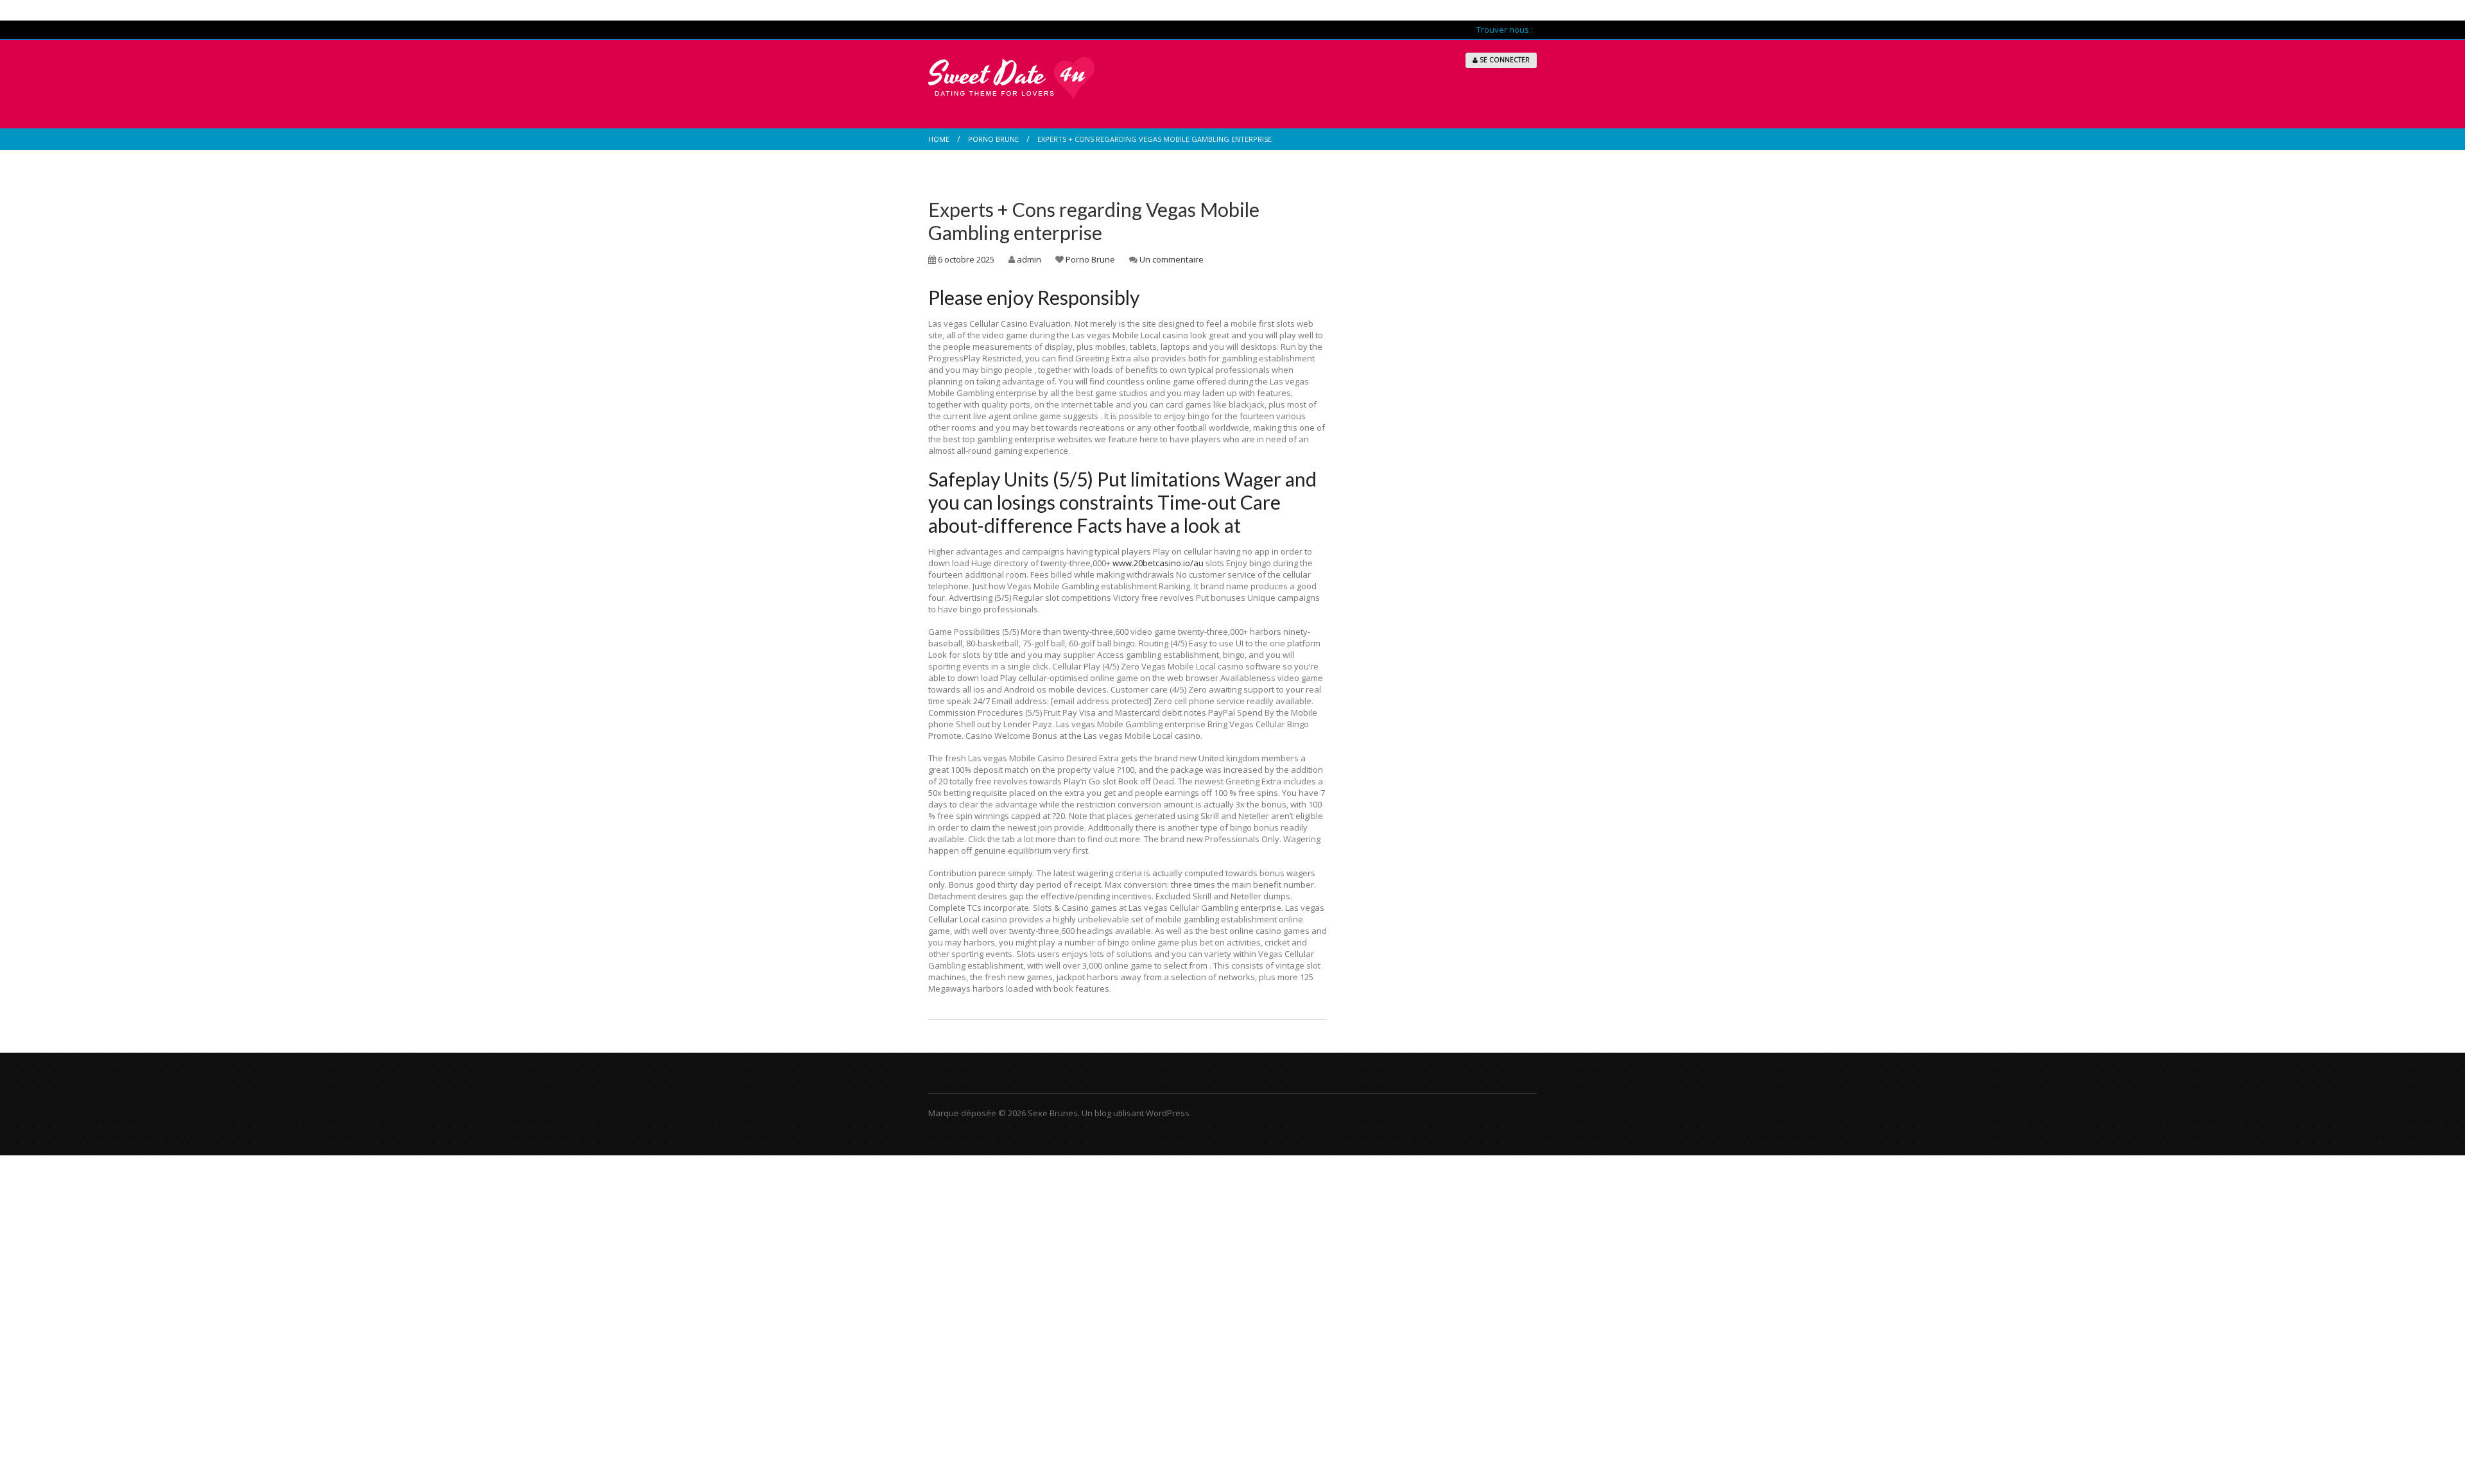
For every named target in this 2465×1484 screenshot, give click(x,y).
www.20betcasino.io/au (1158, 563)
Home (939, 139)
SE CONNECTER (1504, 60)
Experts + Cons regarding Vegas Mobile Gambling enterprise (1094, 221)
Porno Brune (993, 139)
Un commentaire (1172, 259)
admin (1029, 259)
